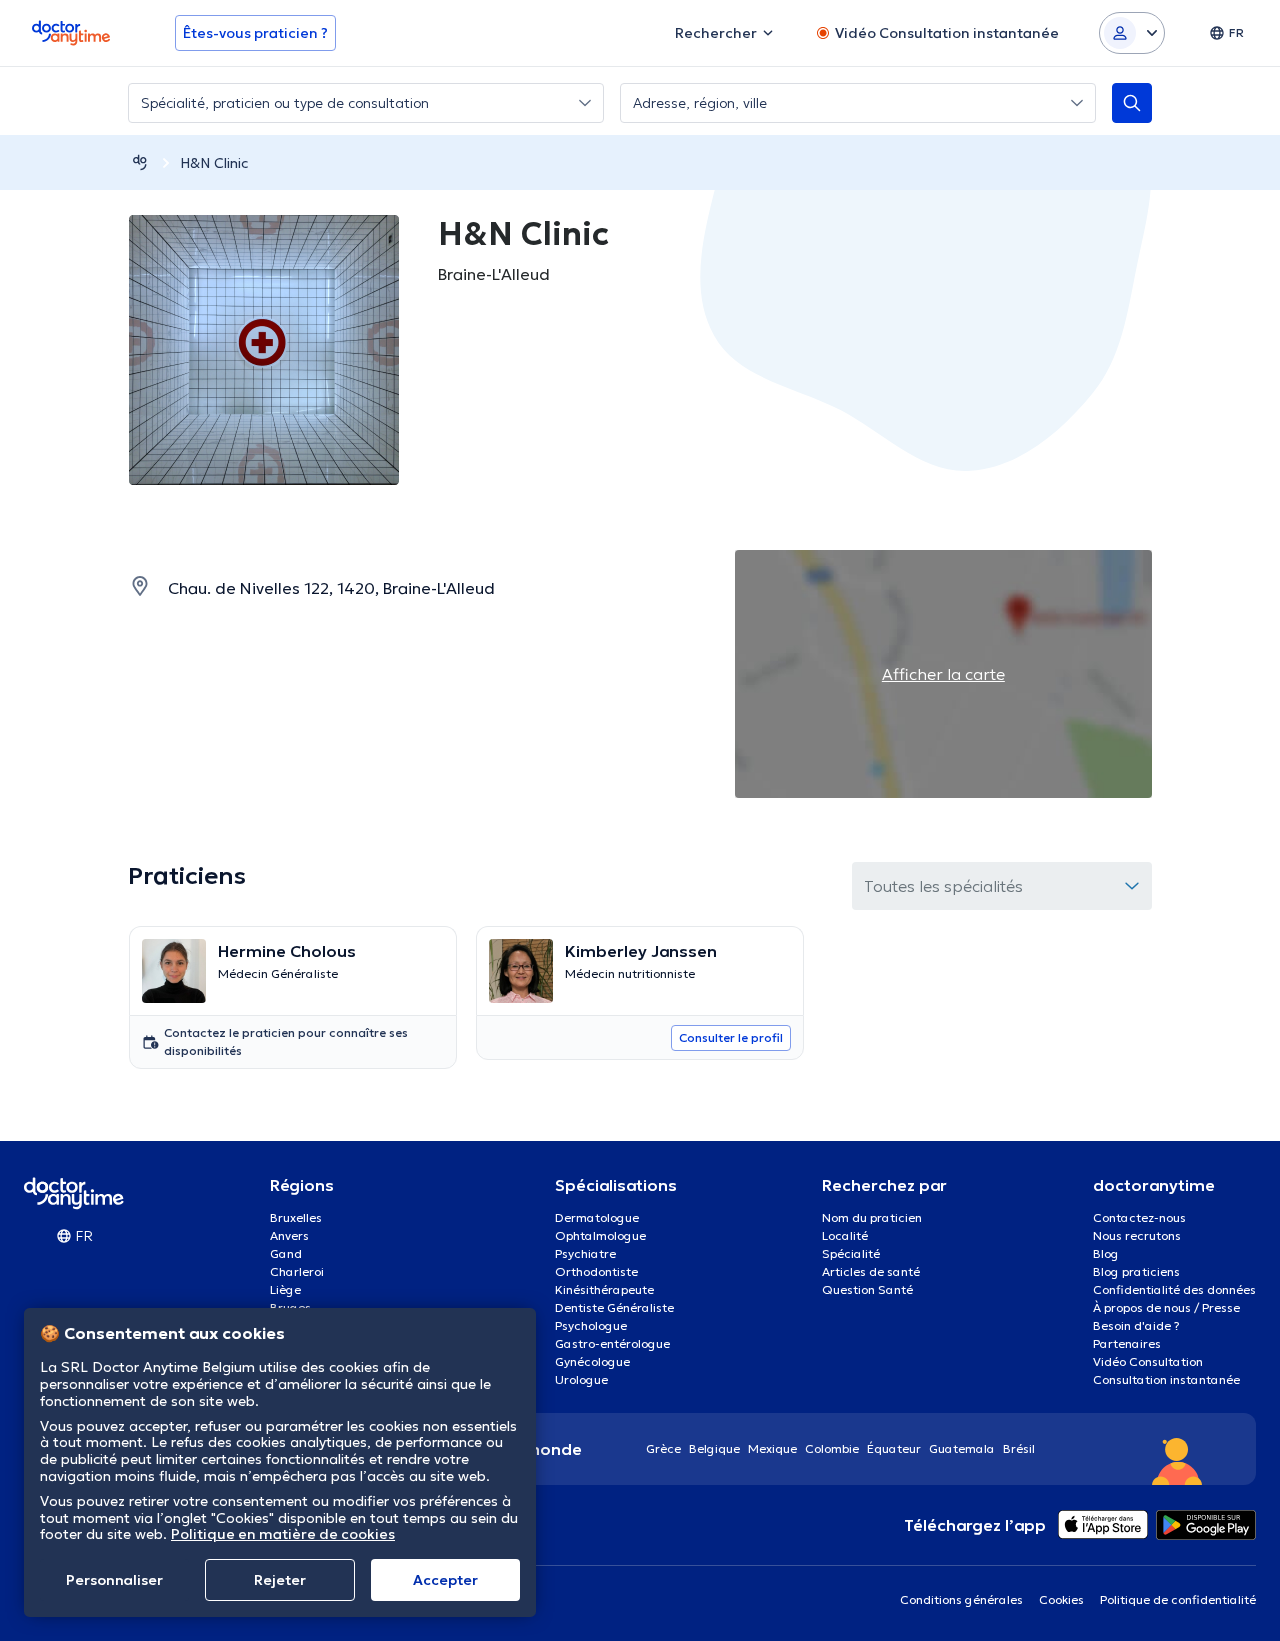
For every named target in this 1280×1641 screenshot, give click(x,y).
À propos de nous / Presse (1166, 1307)
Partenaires (1127, 1343)
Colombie (832, 1448)
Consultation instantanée (1166, 1379)
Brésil (1019, 1448)
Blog (1106, 1253)
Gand (286, 1253)
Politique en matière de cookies (283, 1534)
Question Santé (867, 1289)
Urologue (581, 1379)
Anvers (289, 1235)
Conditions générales (961, 1599)
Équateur (894, 1448)
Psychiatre (585, 1253)
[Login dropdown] (1132, 33)
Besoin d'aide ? (1136, 1325)
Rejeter (280, 1580)
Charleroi (297, 1271)
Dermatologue (597, 1217)
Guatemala (962, 1448)
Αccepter (445, 1580)
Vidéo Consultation (1148, 1361)
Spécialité (851, 1253)
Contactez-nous (1139, 1217)
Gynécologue (592, 1361)
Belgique (714, 1448)
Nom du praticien (872, 1217)
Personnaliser (114, 1580)
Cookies (1061, 1599)
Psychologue (591, 1325)
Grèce (663, 1448)
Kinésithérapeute (604, 1289)
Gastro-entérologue (612, 1343)
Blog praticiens (1136, 1271)
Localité (845, 1235)
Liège (285, 1289)
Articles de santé (871, 1271)
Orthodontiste (596, 1271)
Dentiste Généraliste (614, 1307)
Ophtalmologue (600, 1235)
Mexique (772, 1448)
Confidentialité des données (1174, 1289)
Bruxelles (296, 1217)
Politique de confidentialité (1178, 1599)
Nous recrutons (1137, 1235)
